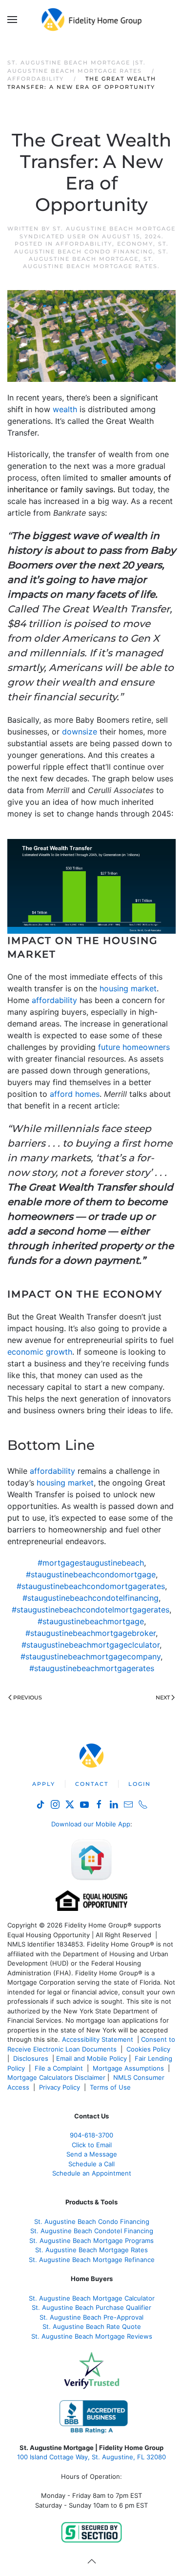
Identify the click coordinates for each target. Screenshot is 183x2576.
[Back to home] (91, 20)
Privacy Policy (60, 2087)
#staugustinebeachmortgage (91, 1621)
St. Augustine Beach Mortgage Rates (90, 262)
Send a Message (92, 2154)
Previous (28, 1697)
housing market (128, 988)
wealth (65, 409)
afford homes (75, 1094)
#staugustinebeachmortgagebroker (91, 1633)
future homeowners (134, 1047)
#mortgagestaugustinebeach (91, 1563)
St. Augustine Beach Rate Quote (92, 2326)
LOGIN (140, 1784)
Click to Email (92, 2145)
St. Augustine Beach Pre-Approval (91, 2317)
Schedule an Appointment (92, 2173)
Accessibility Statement (98, 2039)
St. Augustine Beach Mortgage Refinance (92, 2260)
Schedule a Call (91, 2164)
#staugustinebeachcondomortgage (91, 1574)
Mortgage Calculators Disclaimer (56, 2077)
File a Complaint (60, 2068)
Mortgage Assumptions (128, 2068)
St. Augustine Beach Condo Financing (91, 247)
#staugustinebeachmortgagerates (92, 1668)
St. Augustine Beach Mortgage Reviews (92, 2336)
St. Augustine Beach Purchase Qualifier (91, 2307)
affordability (54, 1000)
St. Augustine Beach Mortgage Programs (91, 2241)
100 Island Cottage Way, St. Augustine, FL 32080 (91, 2457)
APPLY (44, 1784)
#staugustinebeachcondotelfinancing (91, 1598)
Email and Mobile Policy (91, 2058)
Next (163, 1697)
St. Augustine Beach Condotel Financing (92, 2231)
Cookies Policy (149, 2049)
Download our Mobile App (91, 1824)
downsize (80, 732)
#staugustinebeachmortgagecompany (91, 1656)
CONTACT (92, 1784)
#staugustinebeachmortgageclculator (91, 1645)
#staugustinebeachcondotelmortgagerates (91, 1610)
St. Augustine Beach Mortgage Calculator (92, 2298)
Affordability (84, 244)
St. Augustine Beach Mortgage (99, 255)
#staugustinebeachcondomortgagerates (91, 1586)
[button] (12, 20)
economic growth (40, 1352)
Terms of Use (111, 2087)
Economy (135, 244)
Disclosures (31, 2058)
